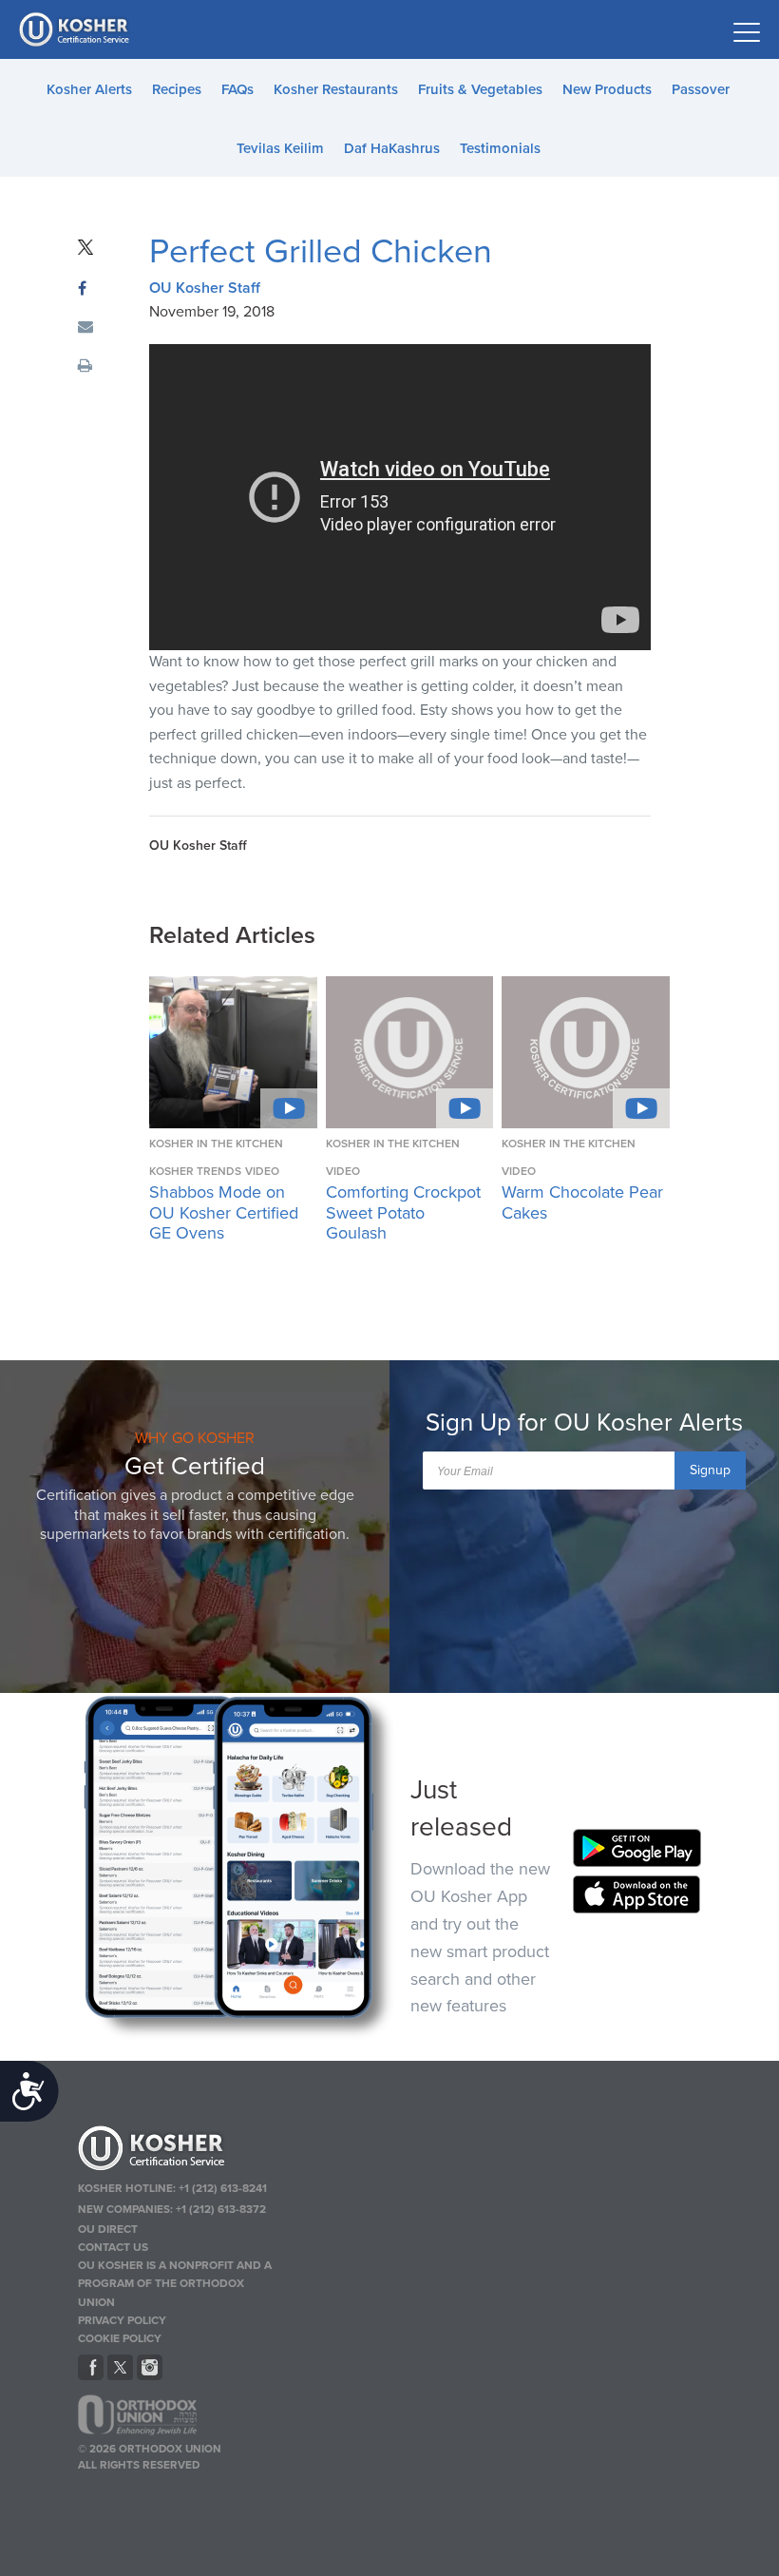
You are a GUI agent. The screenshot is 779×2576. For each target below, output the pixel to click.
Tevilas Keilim (280, 148)
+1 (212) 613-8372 (221, 2209)
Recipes (177, 89)
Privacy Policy (122, 2320)
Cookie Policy (120, 2338)
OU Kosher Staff (205, 288)
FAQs (237, 89)
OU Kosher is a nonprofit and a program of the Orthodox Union (175, 2283)
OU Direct (108, 2229)
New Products (607, 89)
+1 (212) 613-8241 (223, 2188)
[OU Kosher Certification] (76, 29)
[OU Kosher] (179, 2151)
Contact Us (113, 2247)
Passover (701, 89)
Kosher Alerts (89, 89)
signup (710, 1470)
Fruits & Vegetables (480, 89)
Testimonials (500, 148)
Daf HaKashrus (392, 148)
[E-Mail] (85, 328)
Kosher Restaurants (336, 89)
